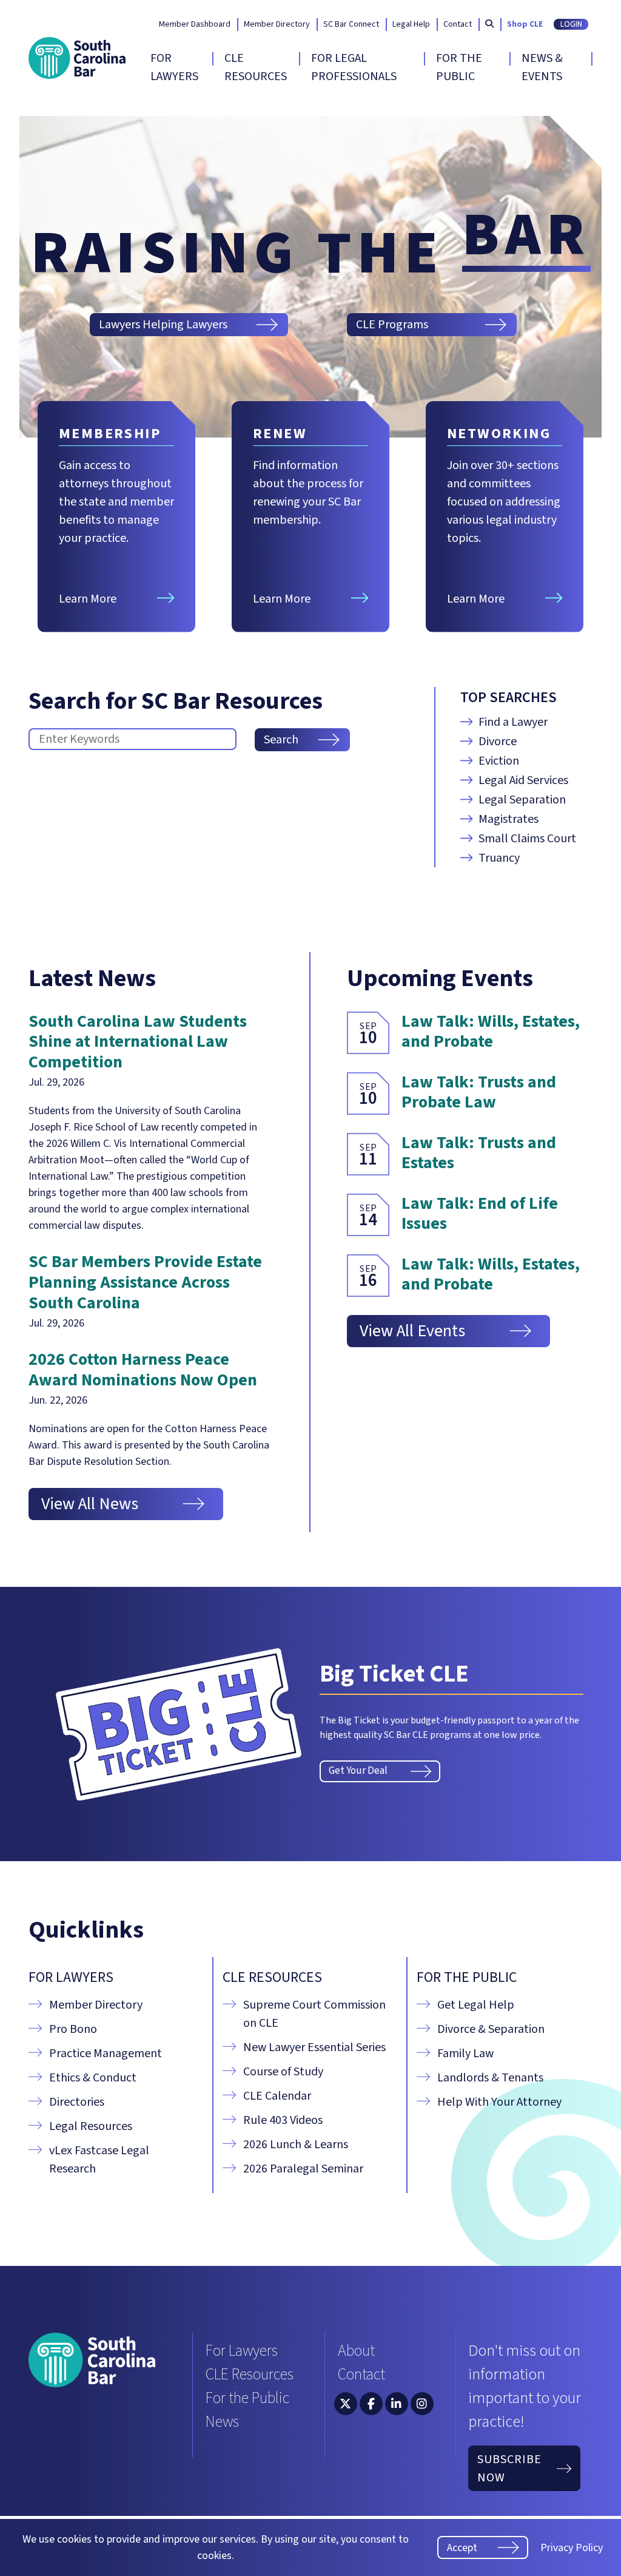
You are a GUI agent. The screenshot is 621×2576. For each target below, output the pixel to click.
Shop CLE (525, 25)
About (356, 2351)
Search (281, 740)
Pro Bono (73, 2029)
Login (571, 24)
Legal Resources (91, 2126)
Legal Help (411, 25)
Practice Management (106, 2054)
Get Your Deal (358, 1771)
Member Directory (277, 25)
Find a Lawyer (513, 722)
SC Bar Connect (351, 25)
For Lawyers (174, 67)
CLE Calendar (277, 2096)
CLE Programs (392, 325)
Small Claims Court (527, 839)
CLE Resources (256, 67)
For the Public (247, 2398)
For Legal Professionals (354, 67)
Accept (462, 2548)
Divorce (498, 742)
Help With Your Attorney (499, 2102)
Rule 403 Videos (283, 2120)
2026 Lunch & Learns (296, 2145)
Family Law (465, 2054)
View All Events (412, 1331)
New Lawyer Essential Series (314, 2047)
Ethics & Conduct (93, 2078)
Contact (458, 25)
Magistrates (509, 819)
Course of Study (283, 2072)
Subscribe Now (509, 2469)
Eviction (499, 761)
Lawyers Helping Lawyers (163, 325)
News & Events (542, 67)
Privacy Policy (572, 2548)
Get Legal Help (476, 2005)
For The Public (459, 67)
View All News (90, 1504)
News (222, 2422)
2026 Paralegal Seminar (303, 2169)
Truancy (499, 858)
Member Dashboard (195, 25)
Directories (77, 2102)
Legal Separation (522, 800)
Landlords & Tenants (490, 2078)
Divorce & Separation (491, 2029)
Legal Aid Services (523, 780)
